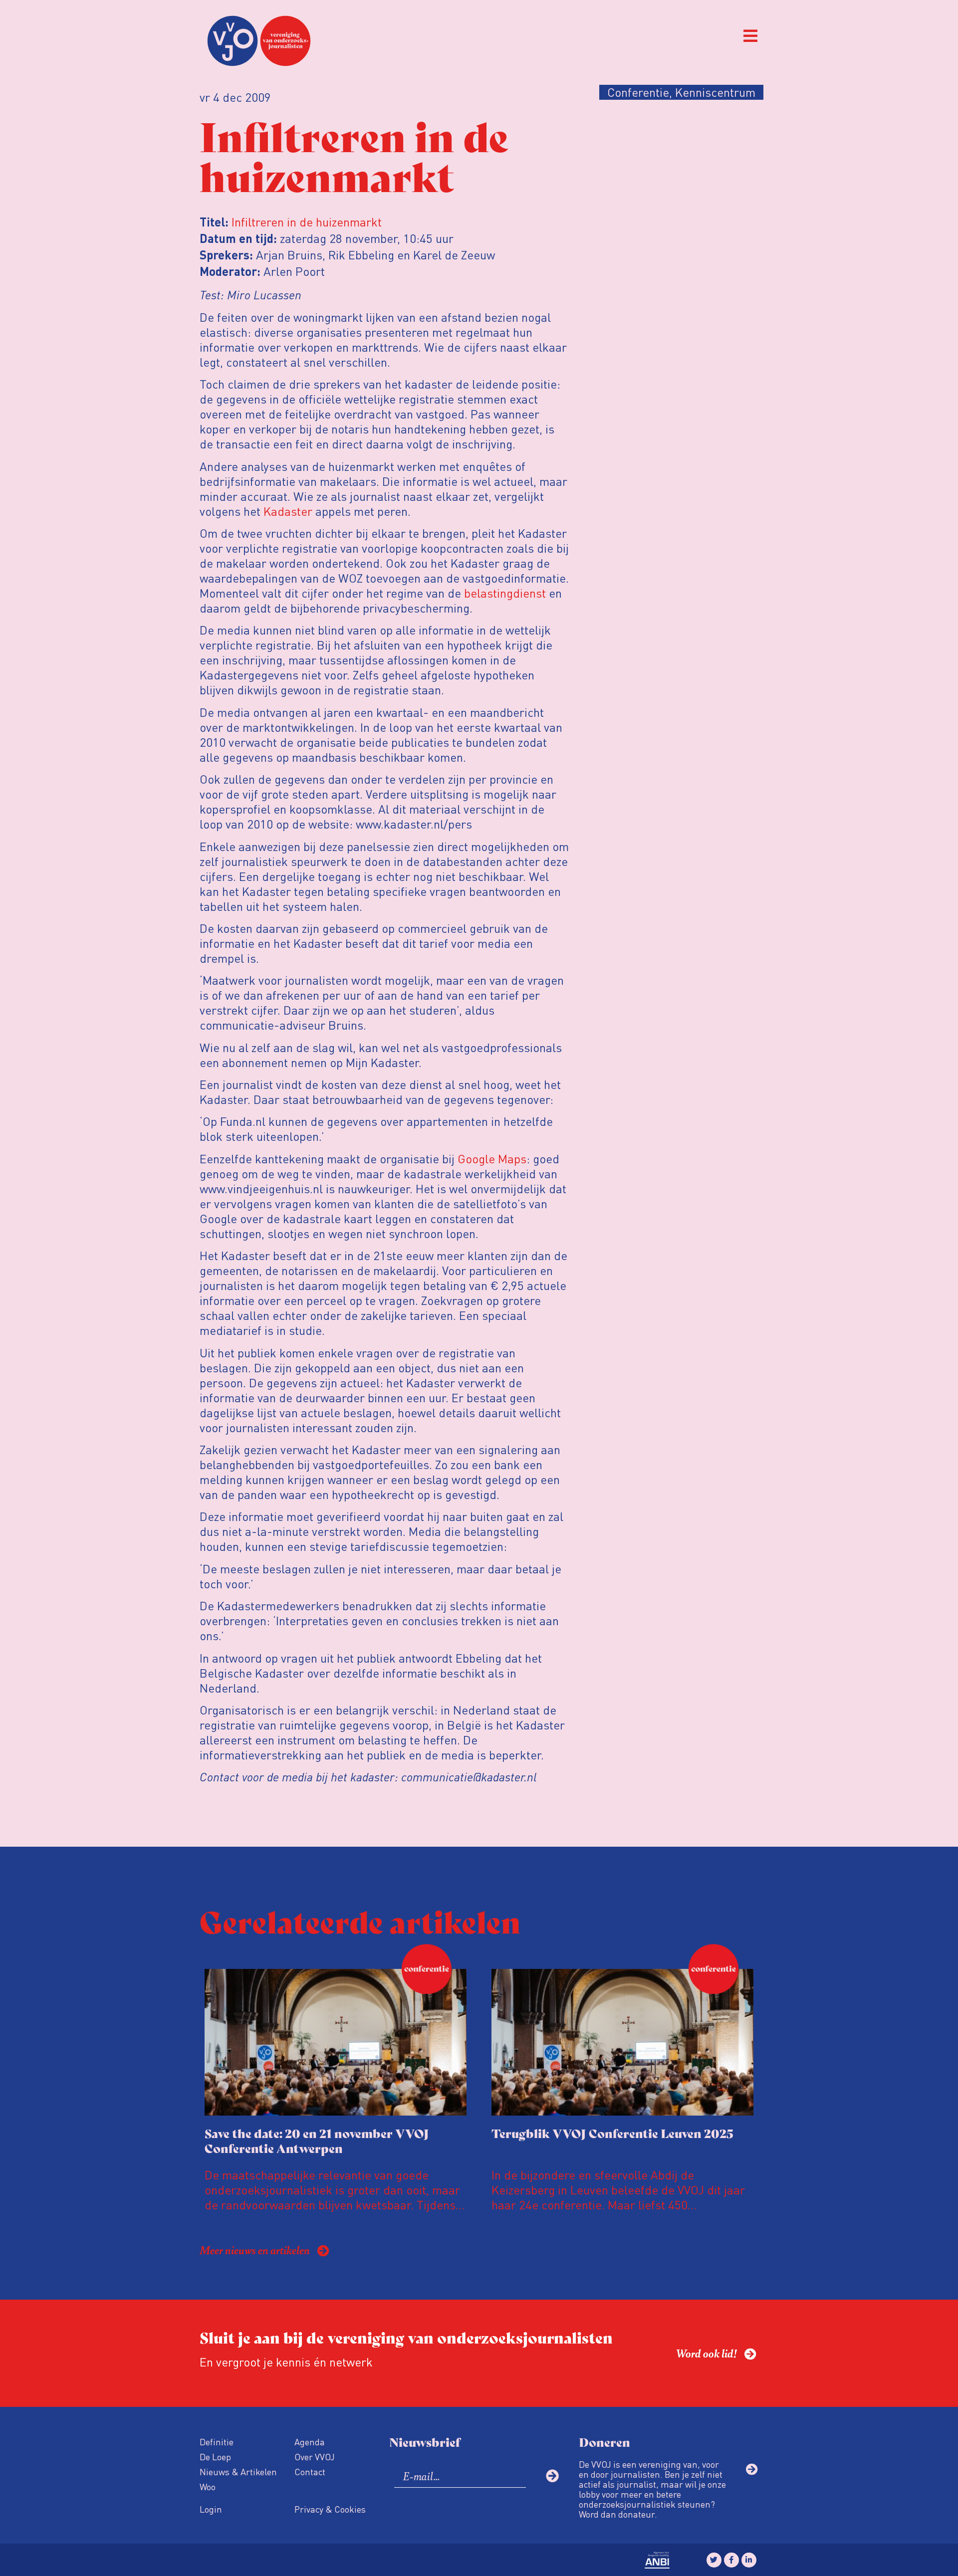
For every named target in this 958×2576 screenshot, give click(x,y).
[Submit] (552, 2476)
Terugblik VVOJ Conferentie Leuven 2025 (612, 2133)
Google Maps (492, 1159)
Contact (310, 2471)
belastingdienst (505, 593)
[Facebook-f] (731, 2560)
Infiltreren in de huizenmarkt (307, 222)
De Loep (215, 2457)
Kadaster (288, 511)
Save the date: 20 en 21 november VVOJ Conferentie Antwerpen (317, 2140)
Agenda (310, 2442)
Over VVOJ (315, 2457)
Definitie (217, 2442)
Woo (208, 2486)
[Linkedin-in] (749, 2560)
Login (211, 2509)
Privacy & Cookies (330, 2509)
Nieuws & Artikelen (238, 2471)
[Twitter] (714, 2560)
